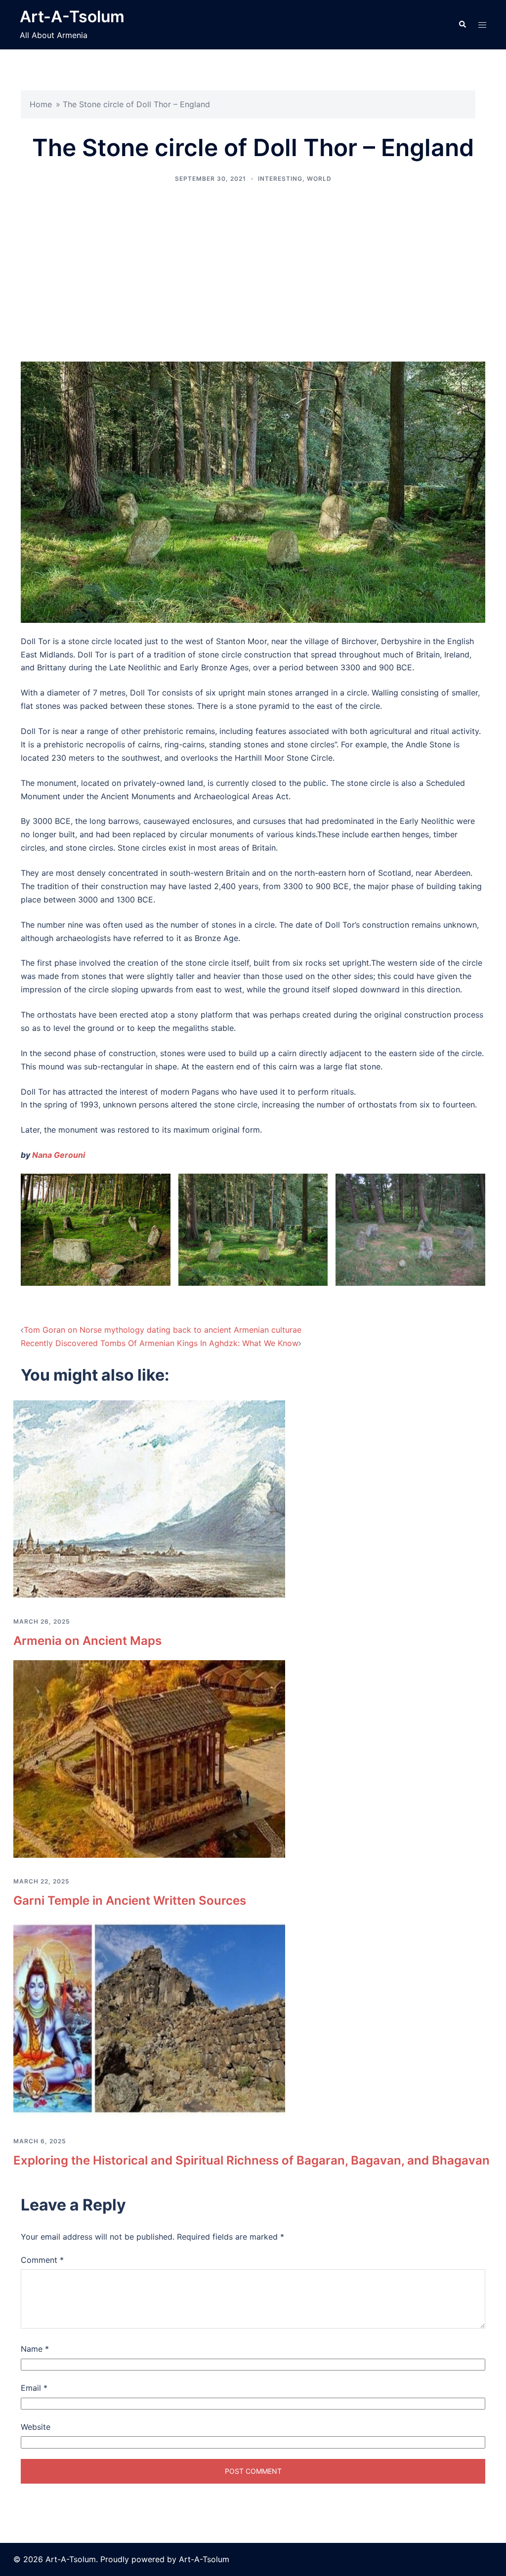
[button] (462, 25)
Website (36, 2427)
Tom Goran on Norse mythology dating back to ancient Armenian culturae (163, 1330)
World (319, 179)
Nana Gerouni (59, 1155)
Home (41, 104)
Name (35, 2349)
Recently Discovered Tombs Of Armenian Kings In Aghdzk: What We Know (160, 1343)
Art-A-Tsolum (72, 17)
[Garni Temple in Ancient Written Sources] (149, 1758)
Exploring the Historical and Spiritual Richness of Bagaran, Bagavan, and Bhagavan (252, 2160)
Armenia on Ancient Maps (87, 1641)
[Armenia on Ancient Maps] (149, 1499)
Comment (42, 2260)
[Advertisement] (253, 273)
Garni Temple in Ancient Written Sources (130, 1901)
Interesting (280, 179)
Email (34, 2388)
